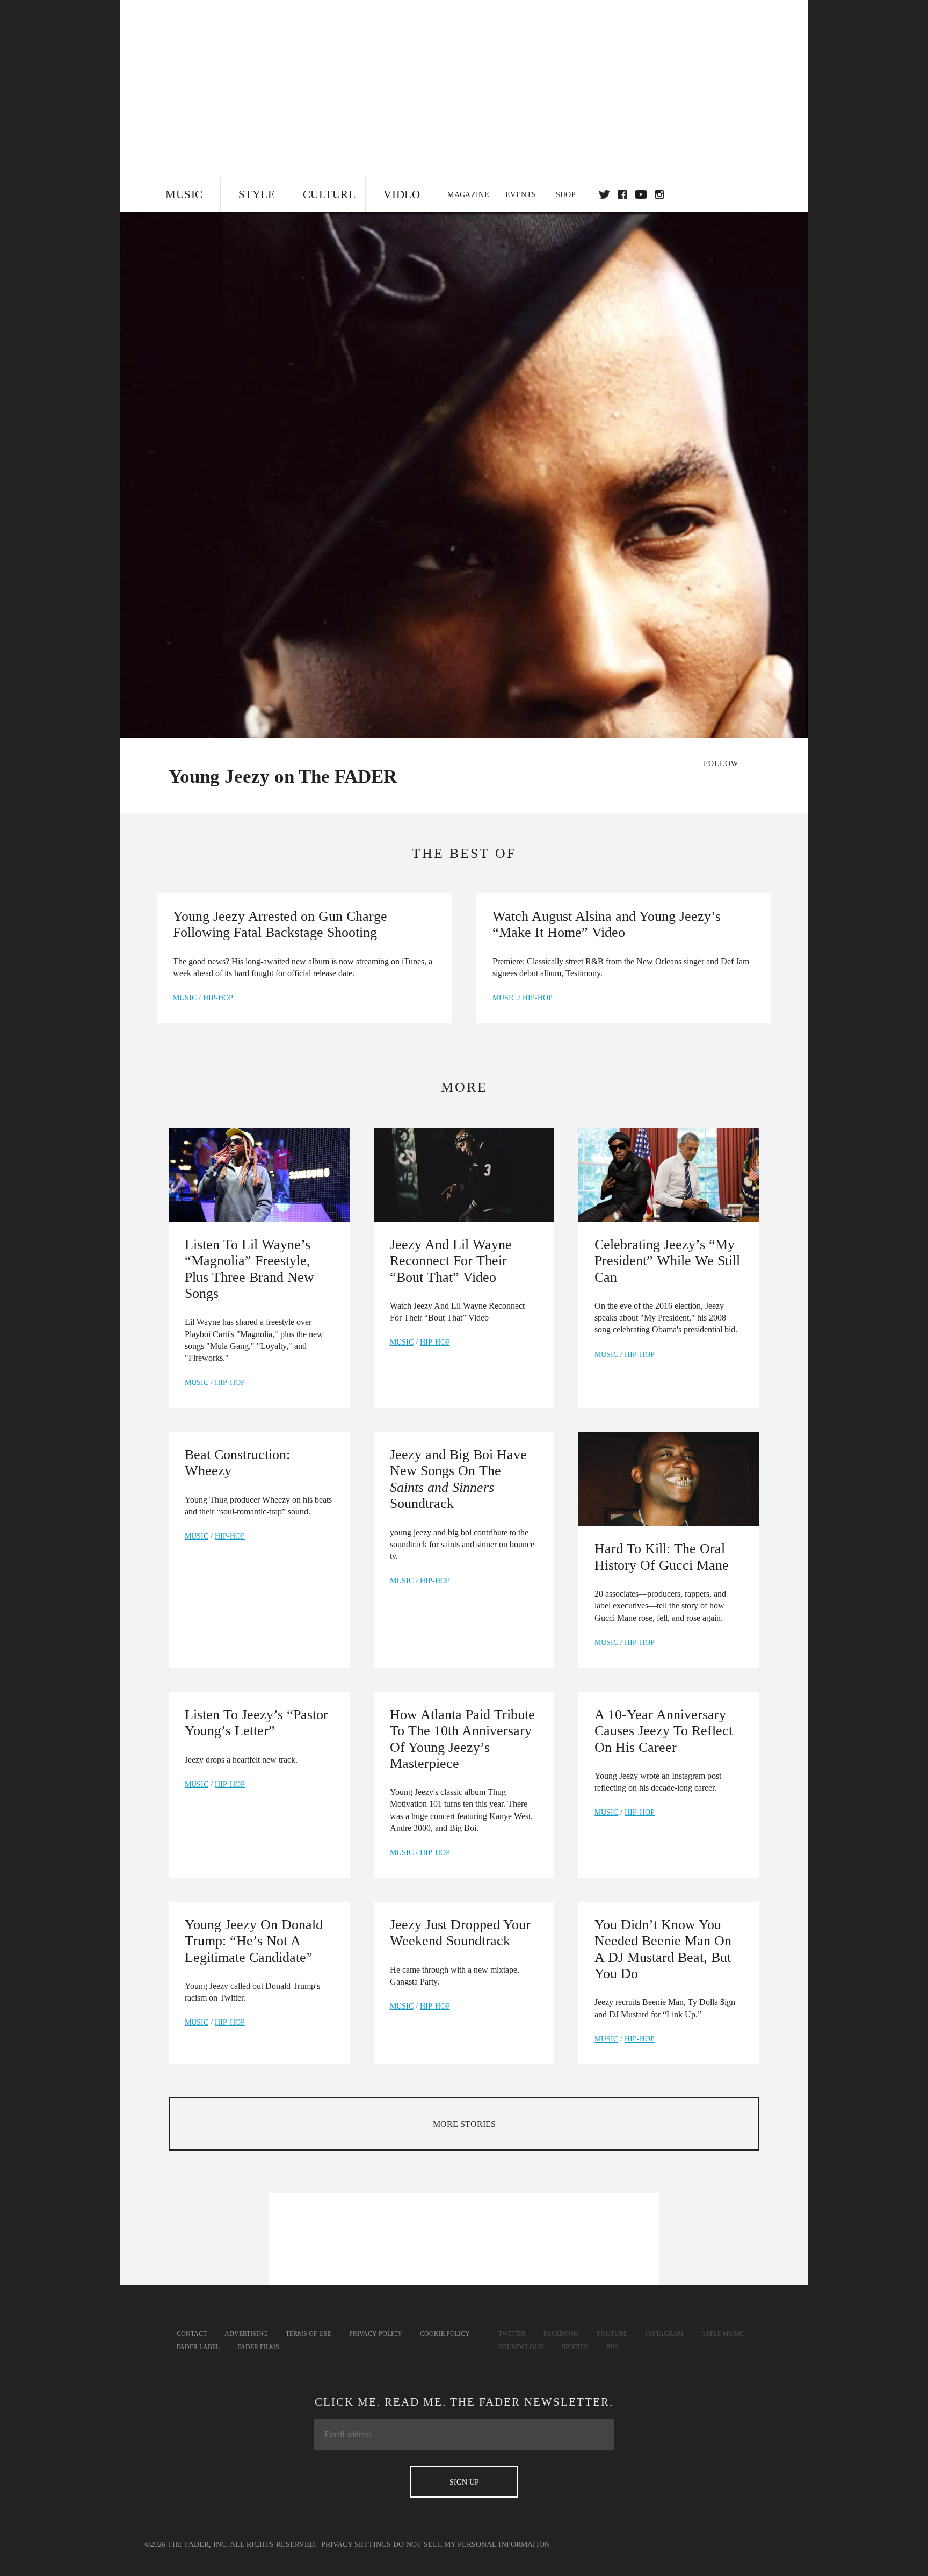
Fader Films (258, 2347)
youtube (641, 194)
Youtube (612, 2334)
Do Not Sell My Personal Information (472, 2545)
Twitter (604, 194)
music (185, 998)
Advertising (246, 2334)
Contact (192, 2334)
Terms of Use (309, 2334)
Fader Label (198, 2347)
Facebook (561, 2334)
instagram (659, 194)
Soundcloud (521, 2347)
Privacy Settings (356, 2545)
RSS (612, 2347)
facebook (622, 194)
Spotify (575, 2347)
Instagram (664, 2334)
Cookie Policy (445, 2334)
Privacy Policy (376, 2334)
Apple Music (723, 2334)
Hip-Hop (218, 998)
